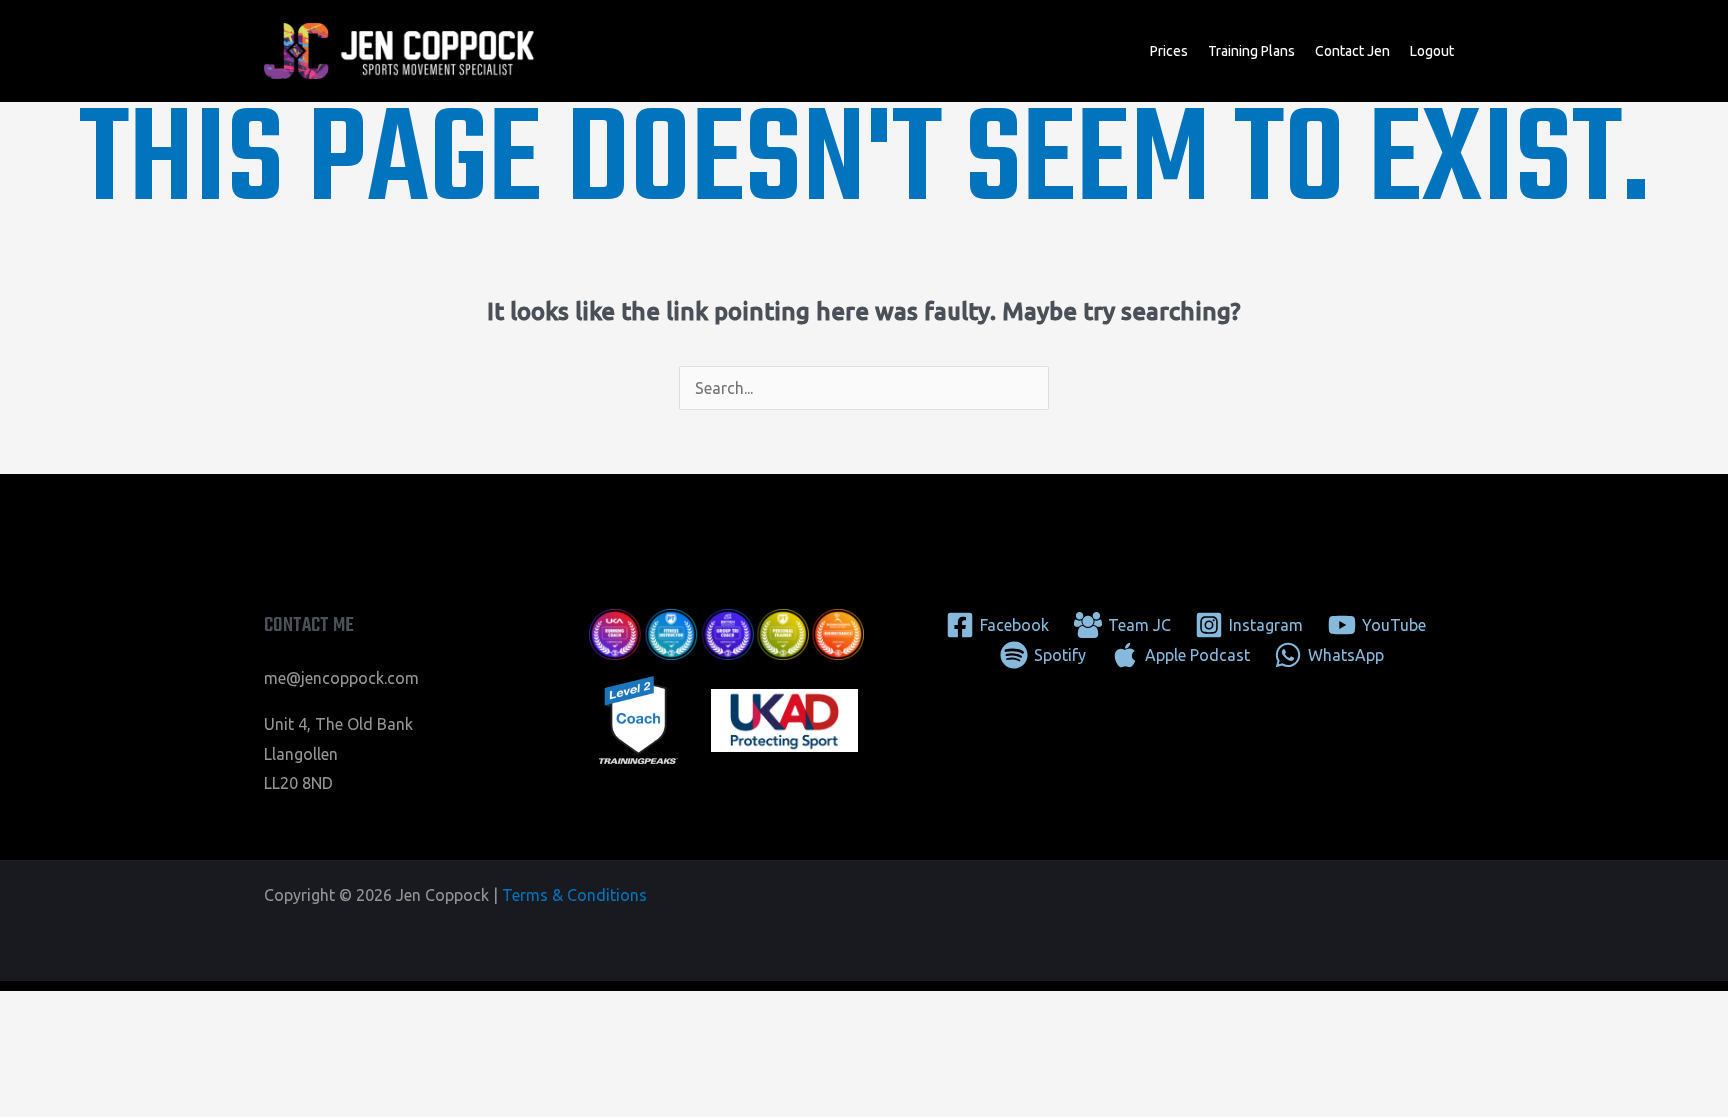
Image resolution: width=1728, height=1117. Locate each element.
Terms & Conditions (574, 895)
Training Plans (1251, 51)
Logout (1432, 51)
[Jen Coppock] (399, 49)
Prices (1169, 51)
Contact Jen (1352, 51)
